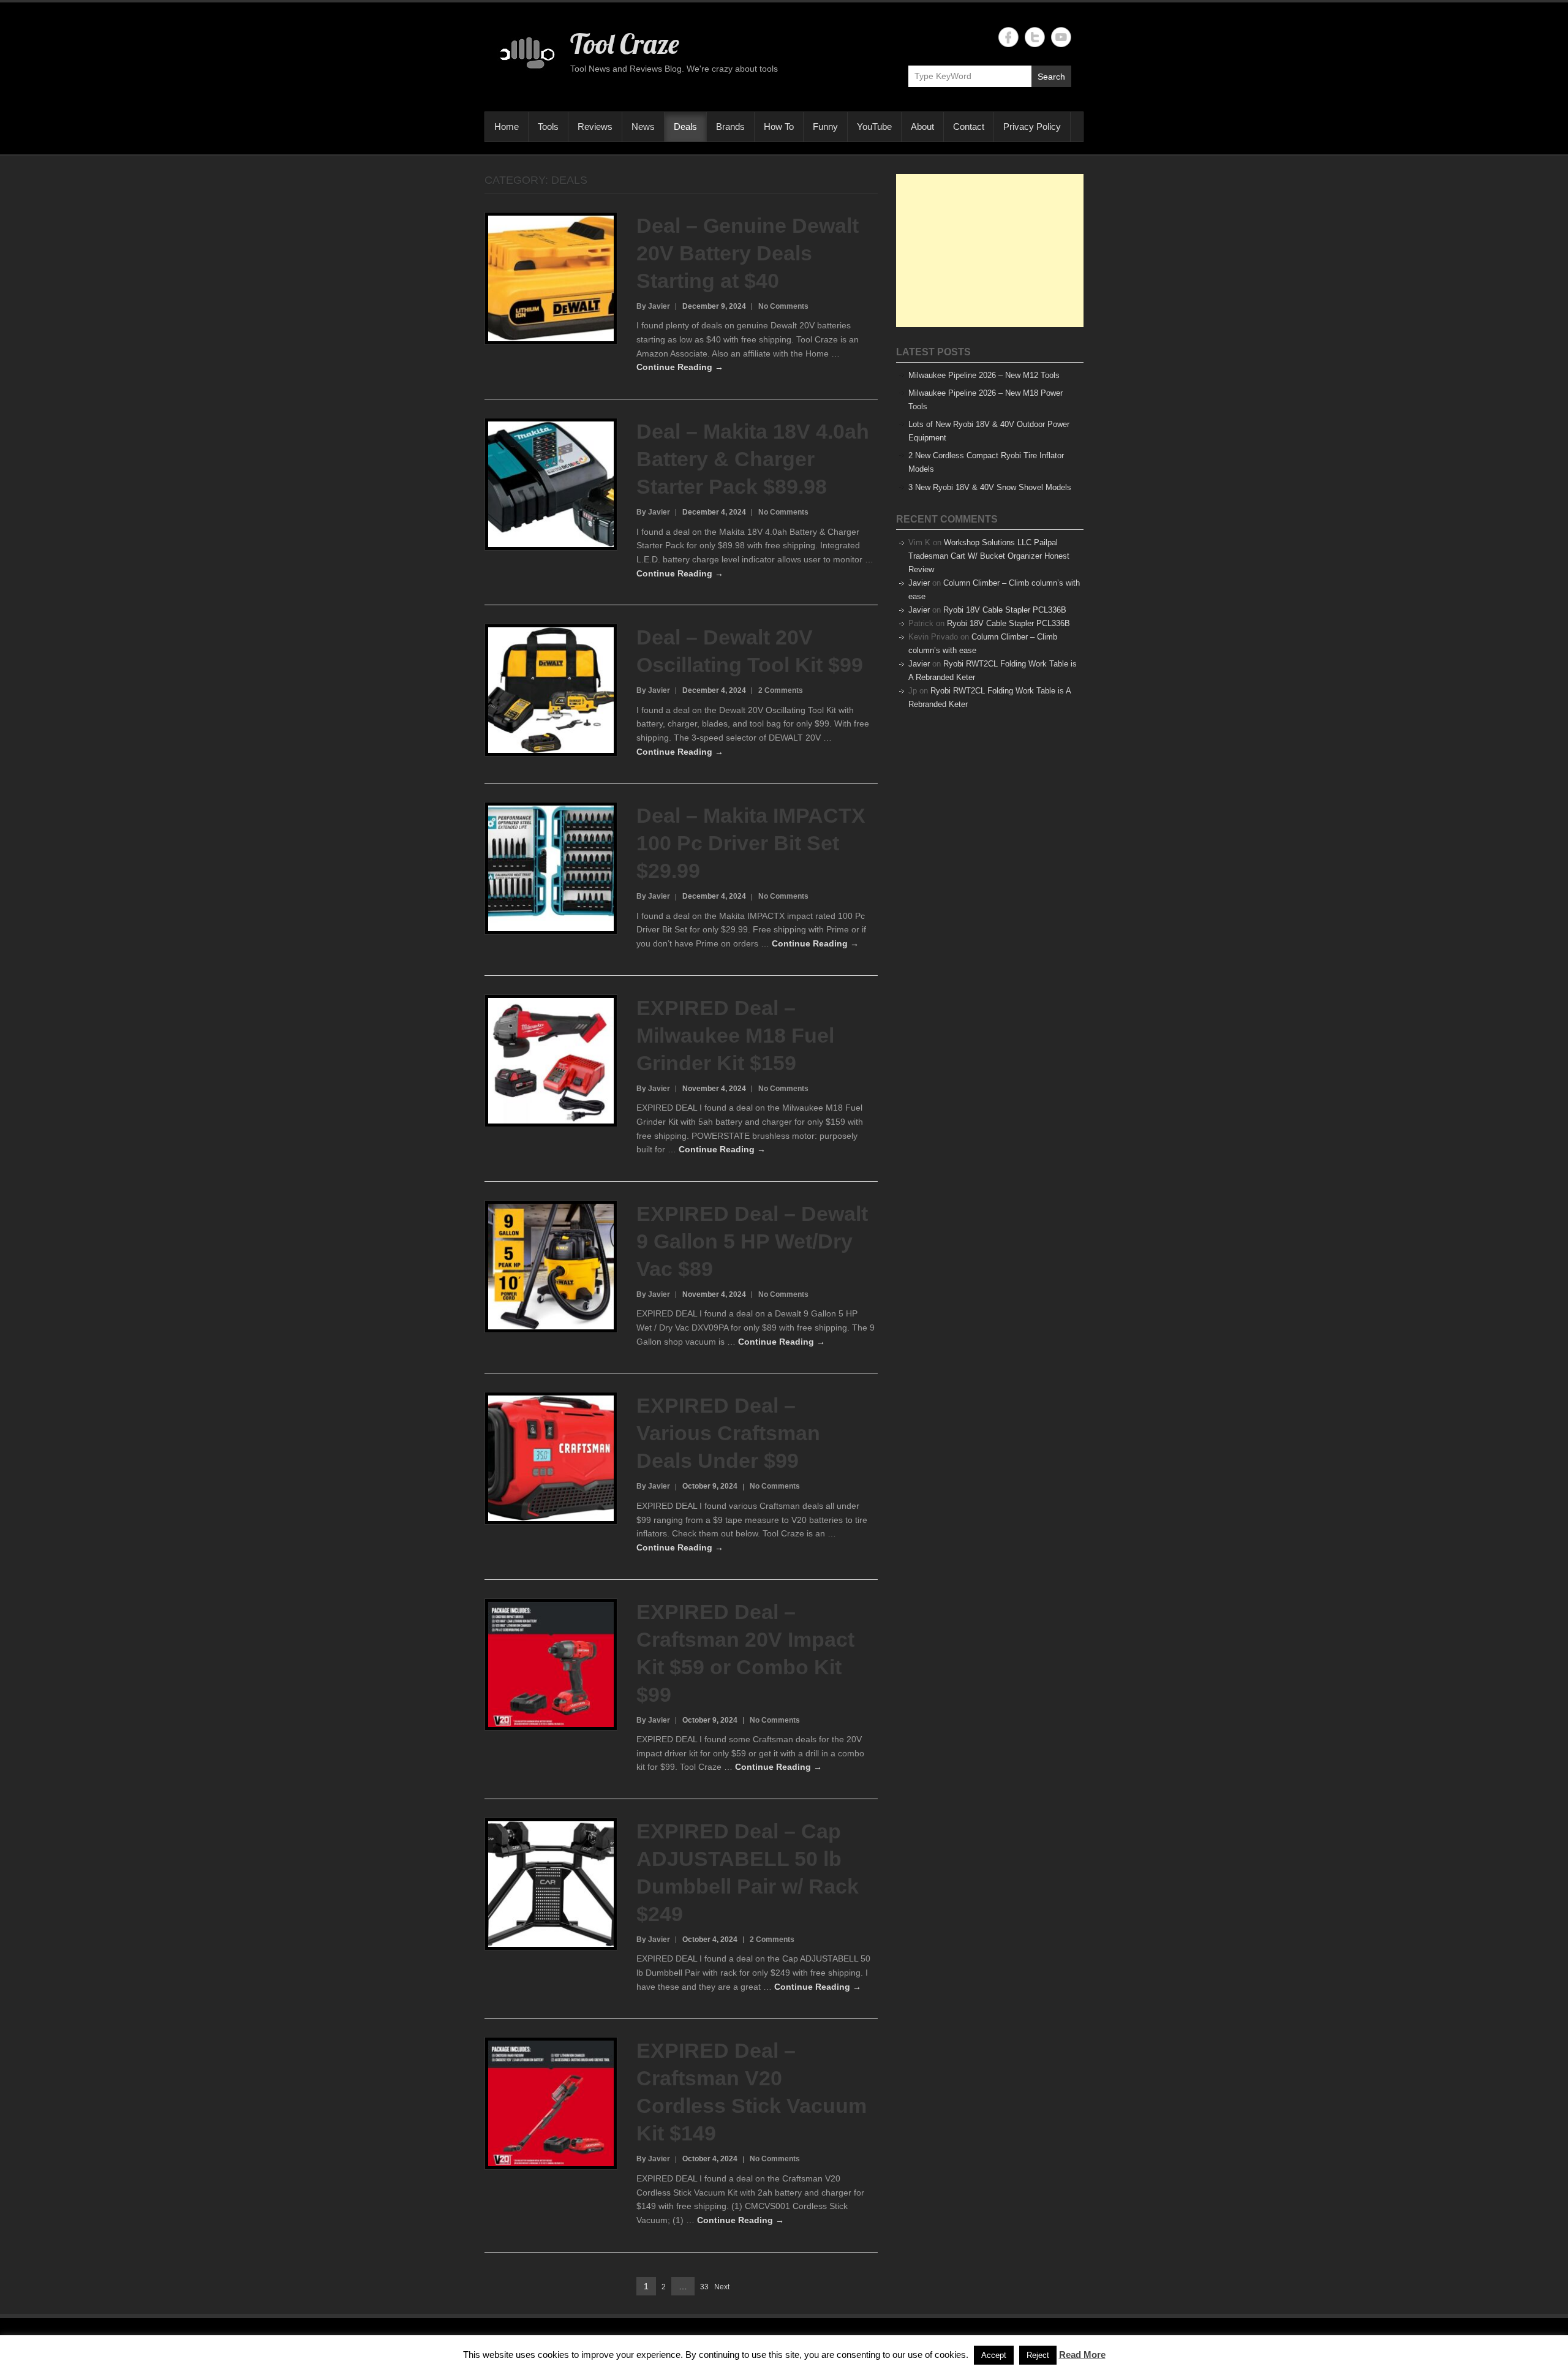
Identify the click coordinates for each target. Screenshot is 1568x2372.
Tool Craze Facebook (1008, 37)
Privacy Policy (1032, 127)
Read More (1082, 2355)
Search (1051, 77)
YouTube (874, 127)
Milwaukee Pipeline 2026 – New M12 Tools (984, 375)
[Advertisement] (990, 251)
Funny (825, 127)
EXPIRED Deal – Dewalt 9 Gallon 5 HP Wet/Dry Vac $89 (752, 1241)
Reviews (595, 127)
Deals (685, 127)
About (922, 127)
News (643, 127)
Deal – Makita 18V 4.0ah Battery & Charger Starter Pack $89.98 (753, 459)
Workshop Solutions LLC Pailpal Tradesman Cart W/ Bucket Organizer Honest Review (989, 556)
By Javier (653, 306)
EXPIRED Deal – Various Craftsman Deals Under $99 (728, 1433)
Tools (548, 127)
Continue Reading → (680, 367)
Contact (969, 127)
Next (722, 2287)
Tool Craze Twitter (1035, 37)
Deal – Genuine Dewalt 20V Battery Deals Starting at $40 (748, 253)
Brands (730, 127)
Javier (919, 583)
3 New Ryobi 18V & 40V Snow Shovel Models (990, 487)
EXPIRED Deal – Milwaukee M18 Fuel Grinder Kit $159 (735, 1035)
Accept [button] (994, 2355)
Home (507, 127)
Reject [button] (1038, 2355)
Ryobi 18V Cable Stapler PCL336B (1005, 610)
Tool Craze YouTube (1061, 37)
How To (779, 127)
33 (704, 2288)
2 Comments (781, 690)
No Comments (783, 306)
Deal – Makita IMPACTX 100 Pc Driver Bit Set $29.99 (751, 843)
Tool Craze (624, 43)
